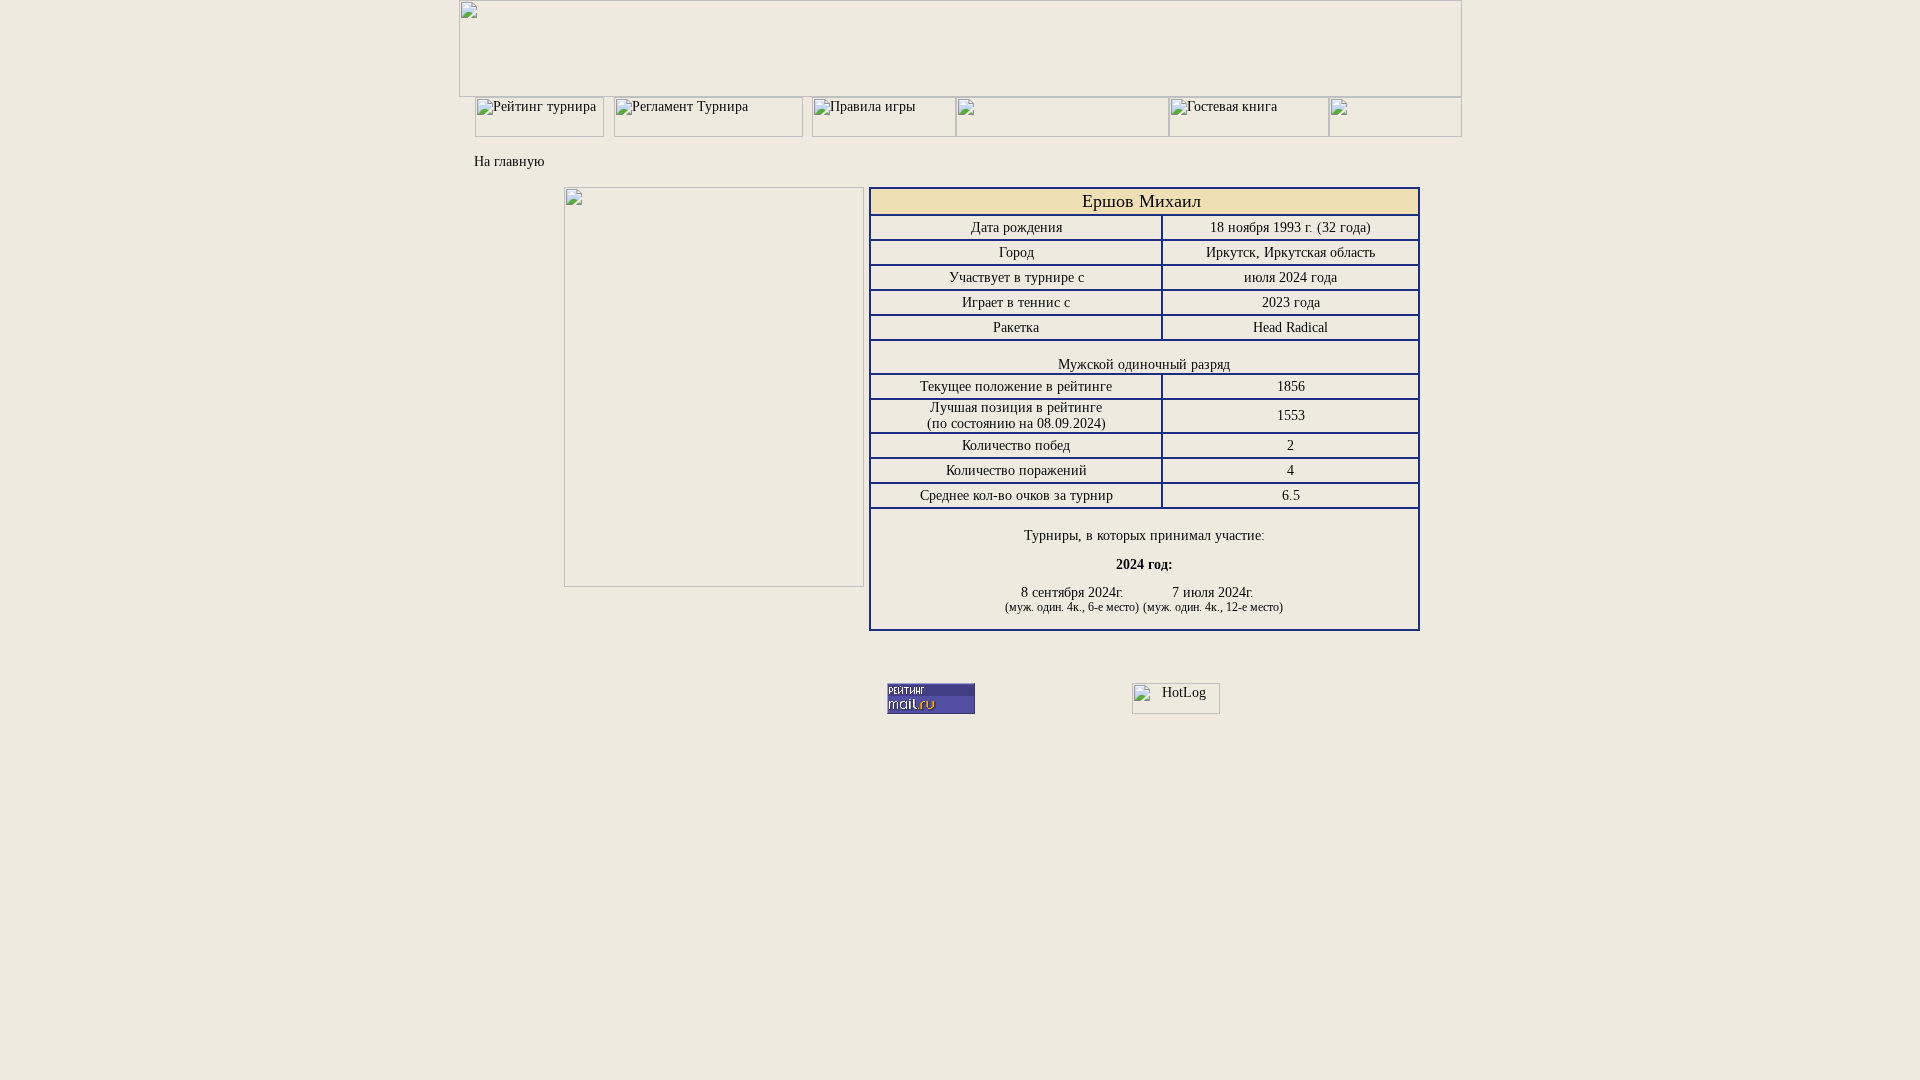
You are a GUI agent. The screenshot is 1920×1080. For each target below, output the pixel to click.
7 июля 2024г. (1213, 599)
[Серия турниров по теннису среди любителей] (960, 92)
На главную (509, 161)
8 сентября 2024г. (1072, 599)
